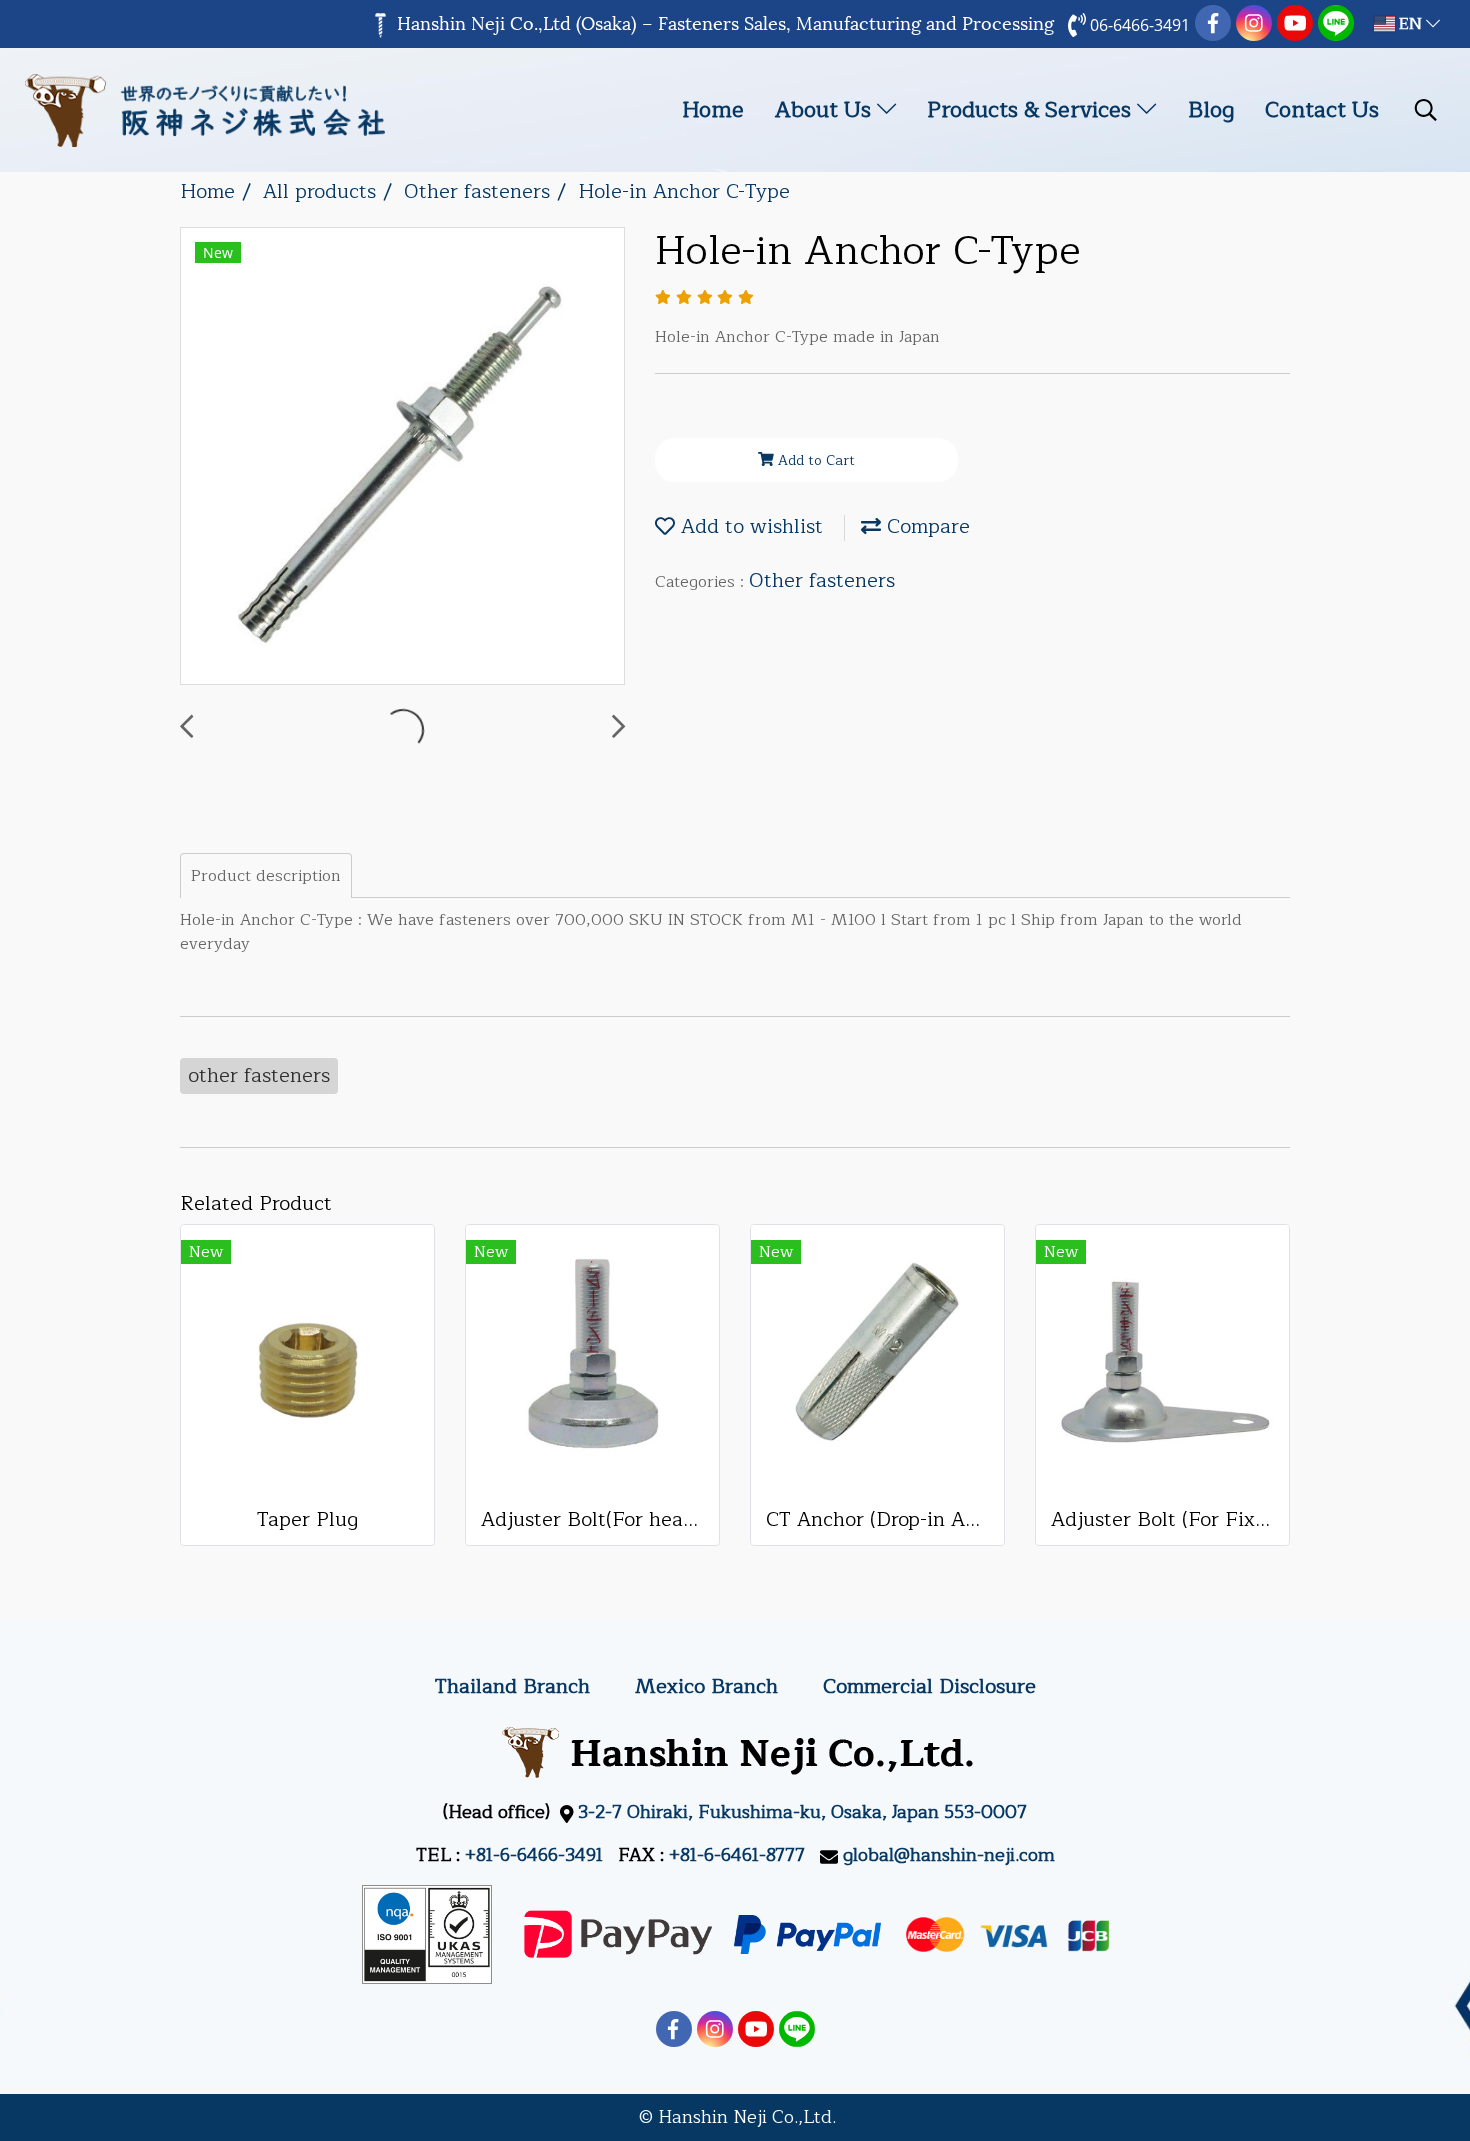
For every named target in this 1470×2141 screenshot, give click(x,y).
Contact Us (1322, 110)
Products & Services (1032, 110)
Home (713, 110)
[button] (1426, 110)
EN (1410, 24)
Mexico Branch (706, 1686)
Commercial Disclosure (929, 1686)
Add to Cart (814, 460)
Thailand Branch (512, 1686)
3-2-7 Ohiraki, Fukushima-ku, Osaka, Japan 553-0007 (802, 1812)
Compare (925, 526)
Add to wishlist (749, 526)
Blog (1211, 110)
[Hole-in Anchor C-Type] (402, 457)
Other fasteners (822, 580)
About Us (826, 110)
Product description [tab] (266, 876)
